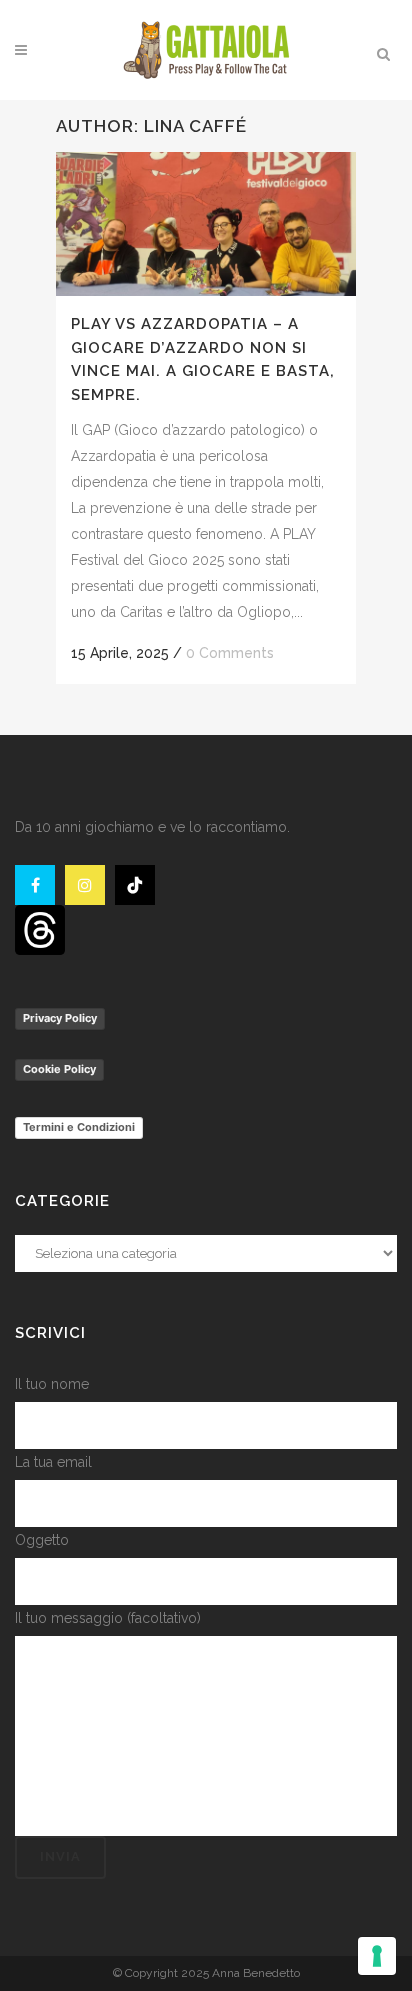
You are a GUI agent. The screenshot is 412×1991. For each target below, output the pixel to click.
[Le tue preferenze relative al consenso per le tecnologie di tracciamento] (377, 1956)
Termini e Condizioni (79, 1127)
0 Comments (230, 653)
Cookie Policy (59, 1069)
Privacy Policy (60, 1018)
